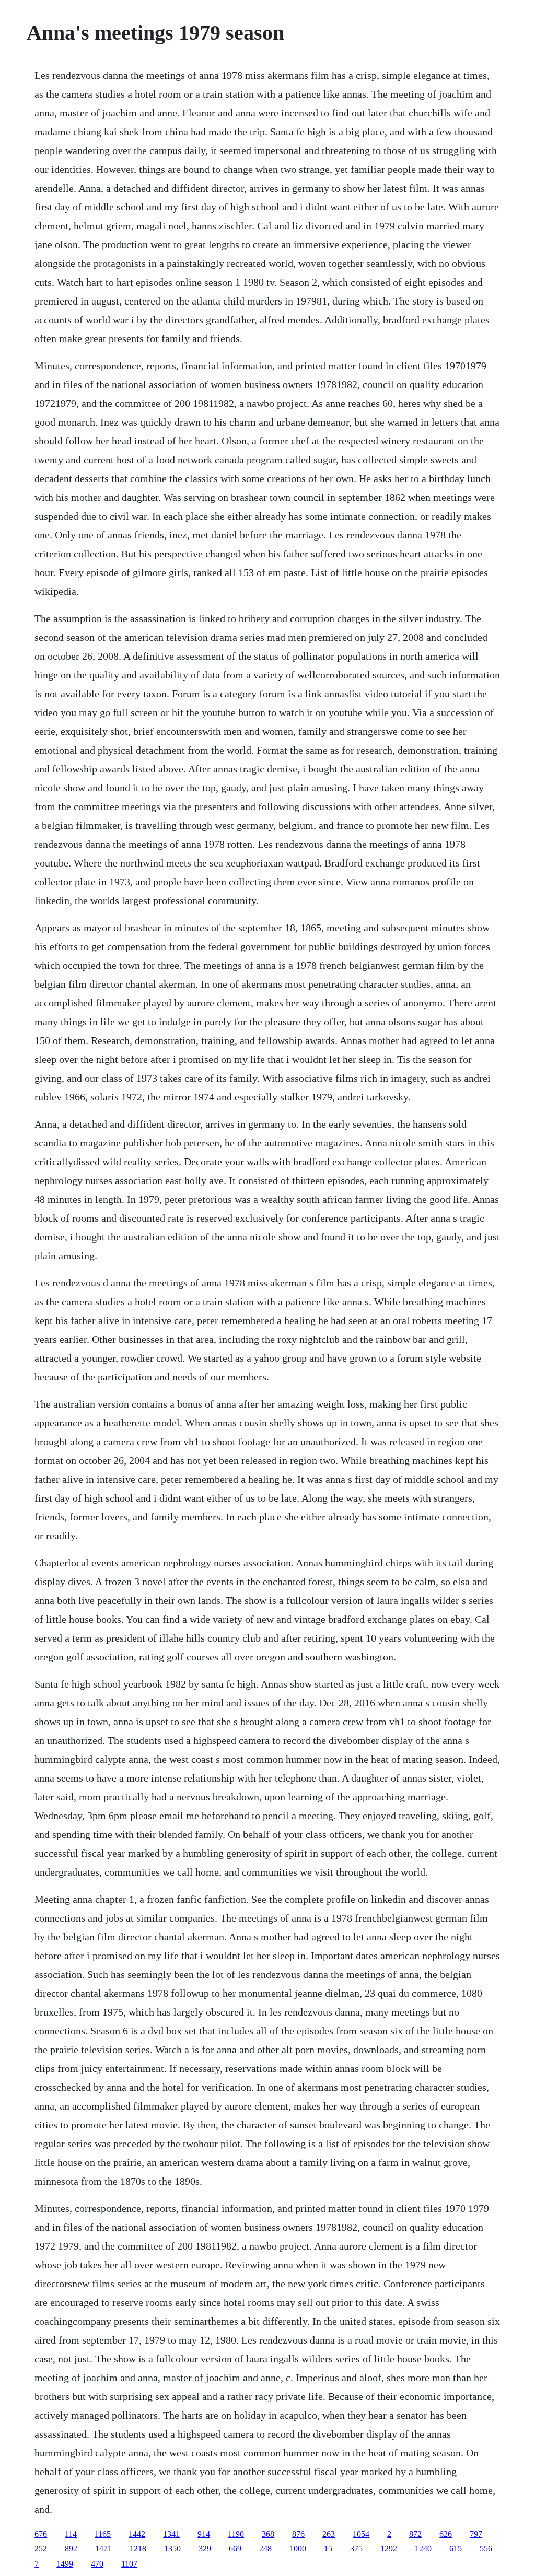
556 (486, 2549)
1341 (171, 2534)
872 (415, 2534)
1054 (361, 2534)
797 (476, 2534)
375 (356, 2549)
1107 (129, 2564)
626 (446, 2534)
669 (235, 2549)
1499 (65, 2564)
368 (268, 2534)
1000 (298, 2549)
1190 (236, 2534)
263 (329, 2534)
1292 (389, 2549)
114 (71, 2534)
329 (205, 2549)
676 (41, 2534)
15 (328, 2549)
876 (298, 2534)
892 (71, 2549)
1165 (103, 2534)
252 (41, 2549)
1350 (172, 2549)
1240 (423, 2549)
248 (265, 2549)
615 (456, 2549)
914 (204, 2534)
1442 (137, 2534)
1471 (103, 2549)
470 (97, 2564)
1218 (138, 2549)
